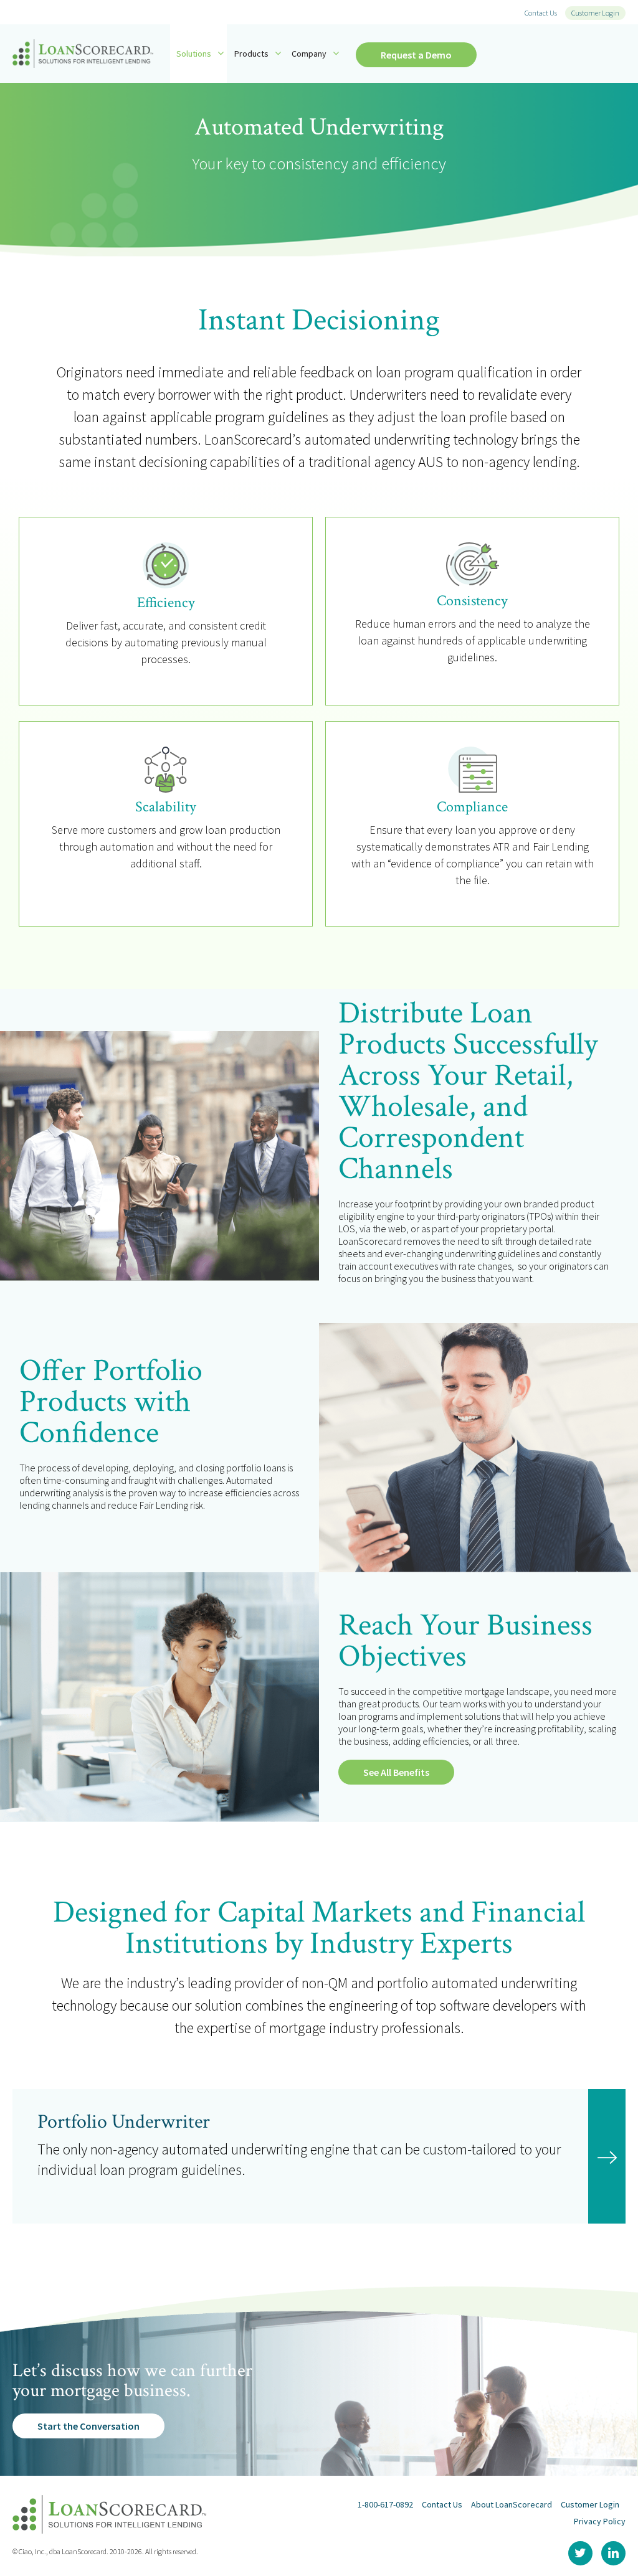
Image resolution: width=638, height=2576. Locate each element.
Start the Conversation (88, 2426)
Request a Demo (416, 55)
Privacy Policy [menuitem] (600, 2521)
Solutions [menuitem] (194, 54)
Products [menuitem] (251, 54)
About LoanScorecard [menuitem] (512, 2504)
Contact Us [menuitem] (541, 13)
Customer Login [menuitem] (595, 13)
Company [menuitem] (309, 54)
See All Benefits (396, 1772)
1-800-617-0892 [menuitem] (385, 2504)
